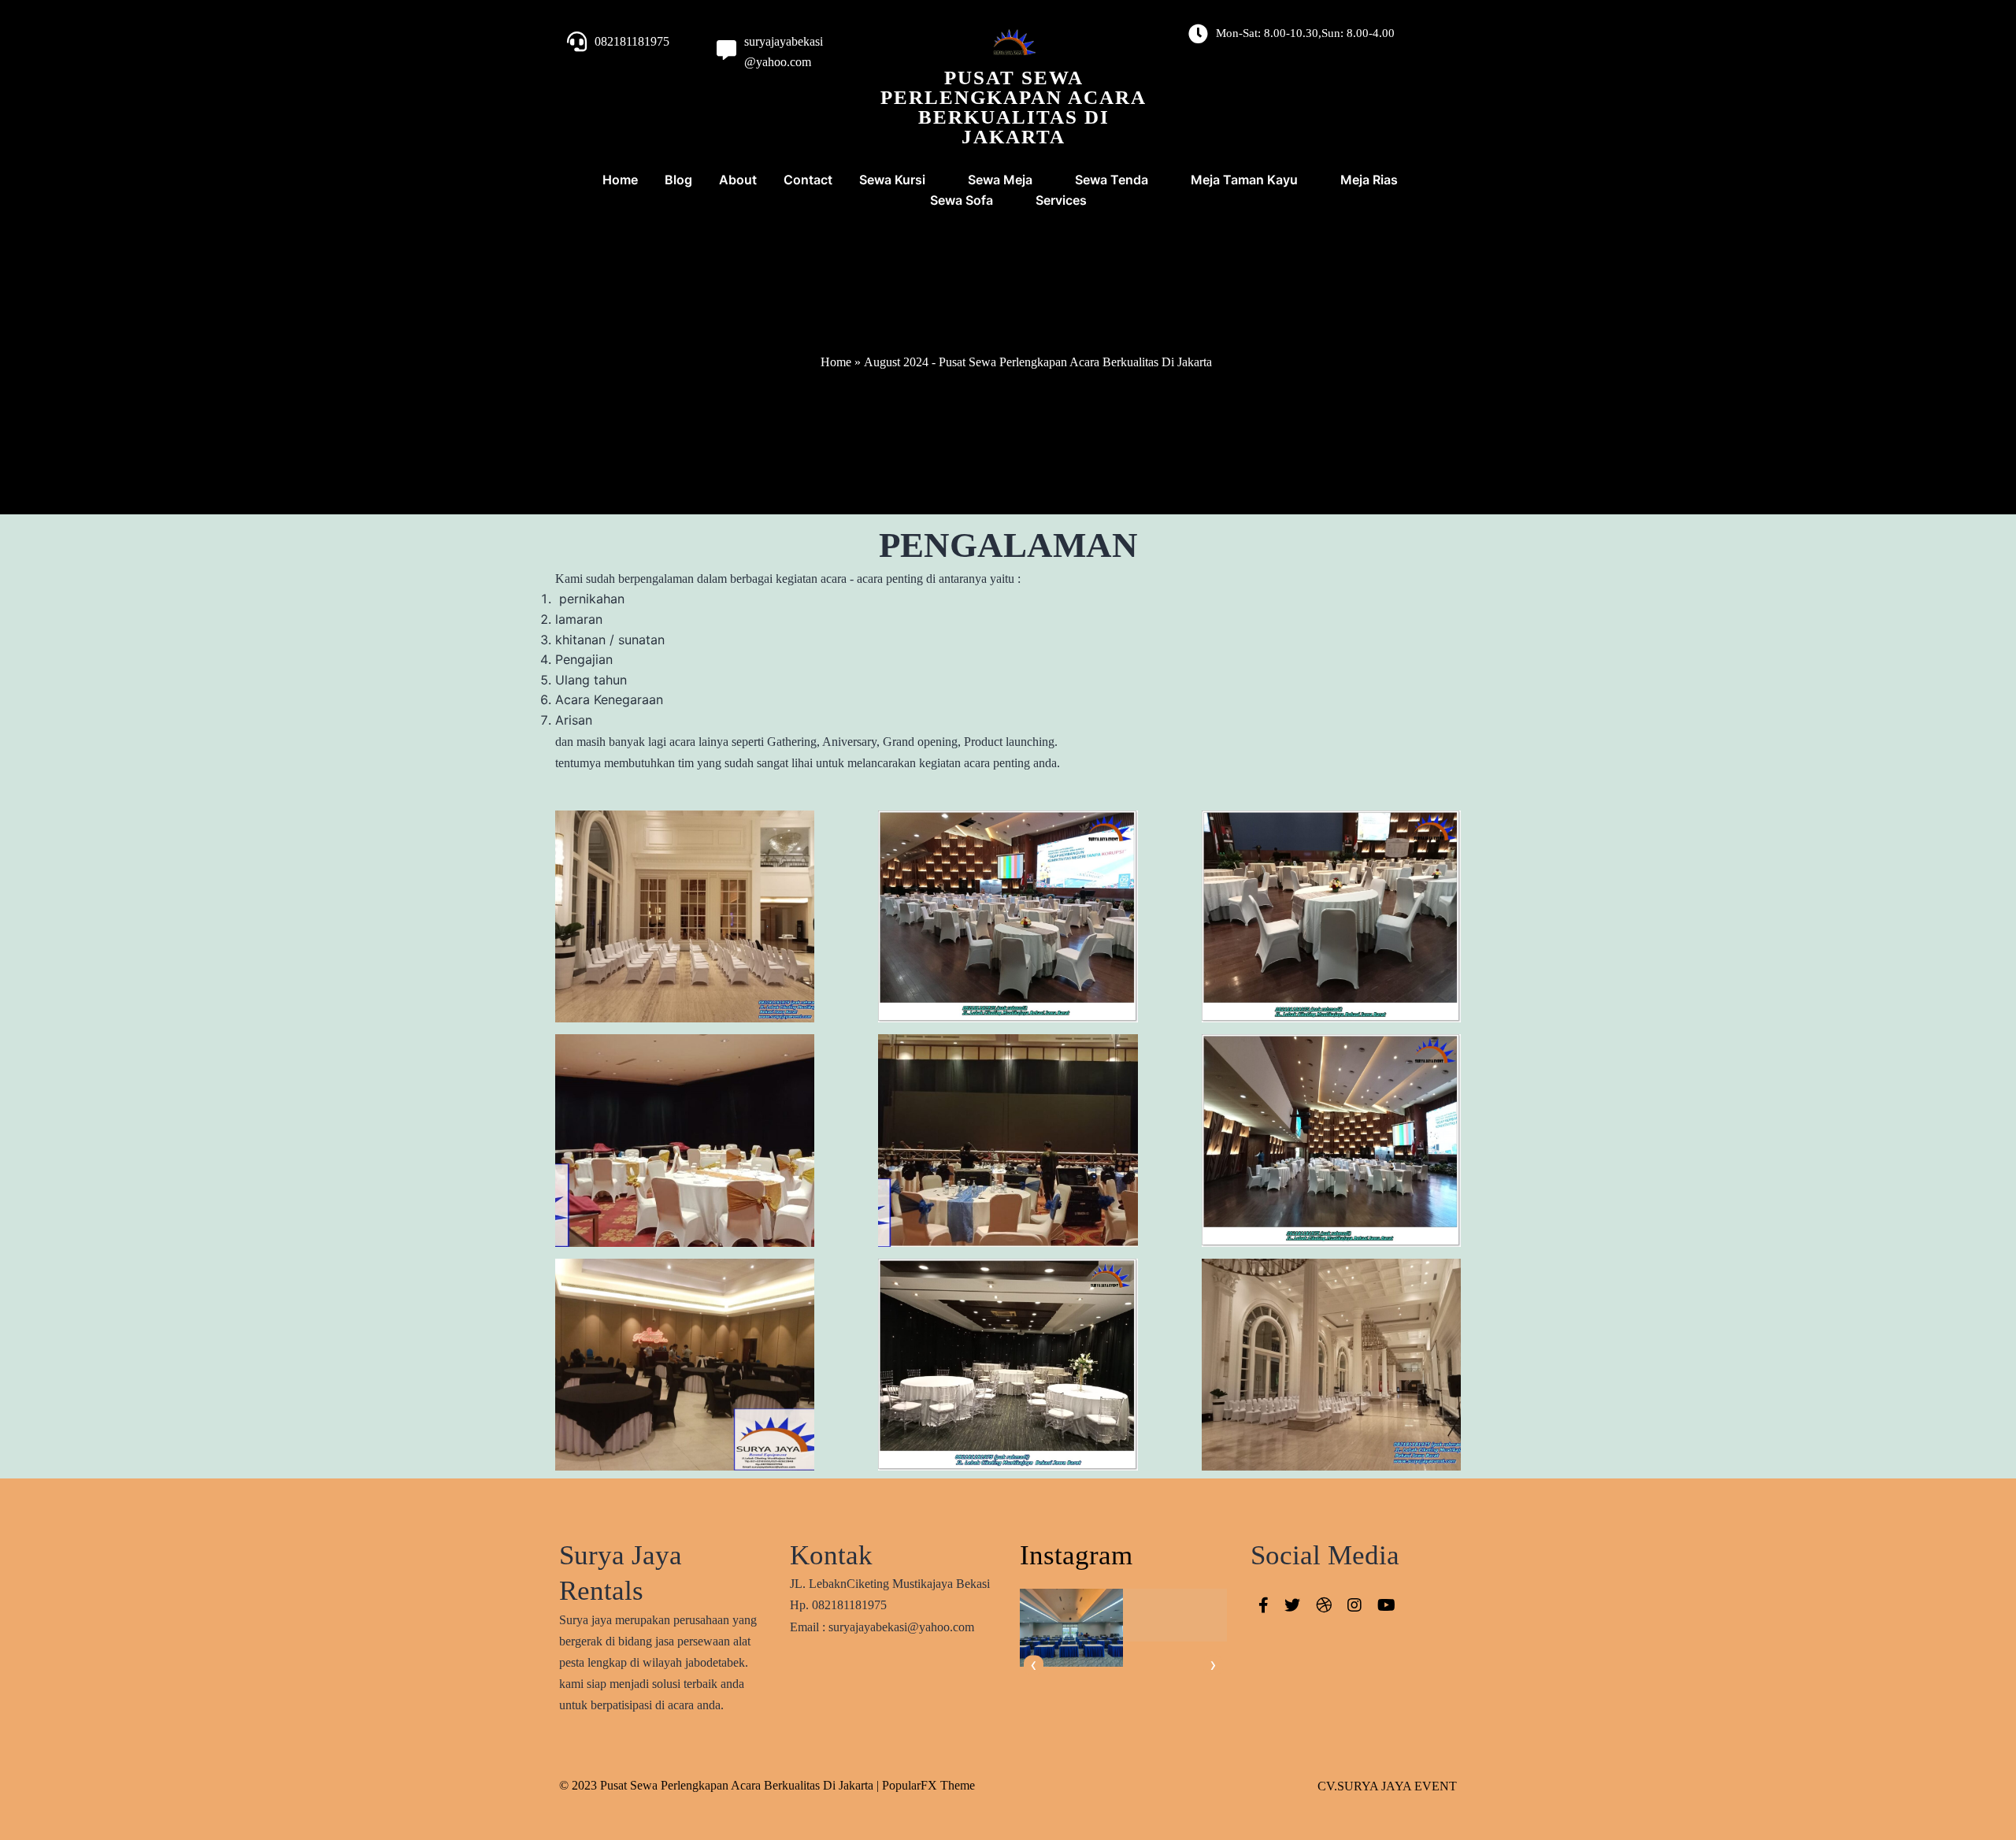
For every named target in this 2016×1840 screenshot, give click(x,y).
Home (836, 362)
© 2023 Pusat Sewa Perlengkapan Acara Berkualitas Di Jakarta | (721, 1785)
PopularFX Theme (928, 1785)
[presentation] (1034, 1666)
